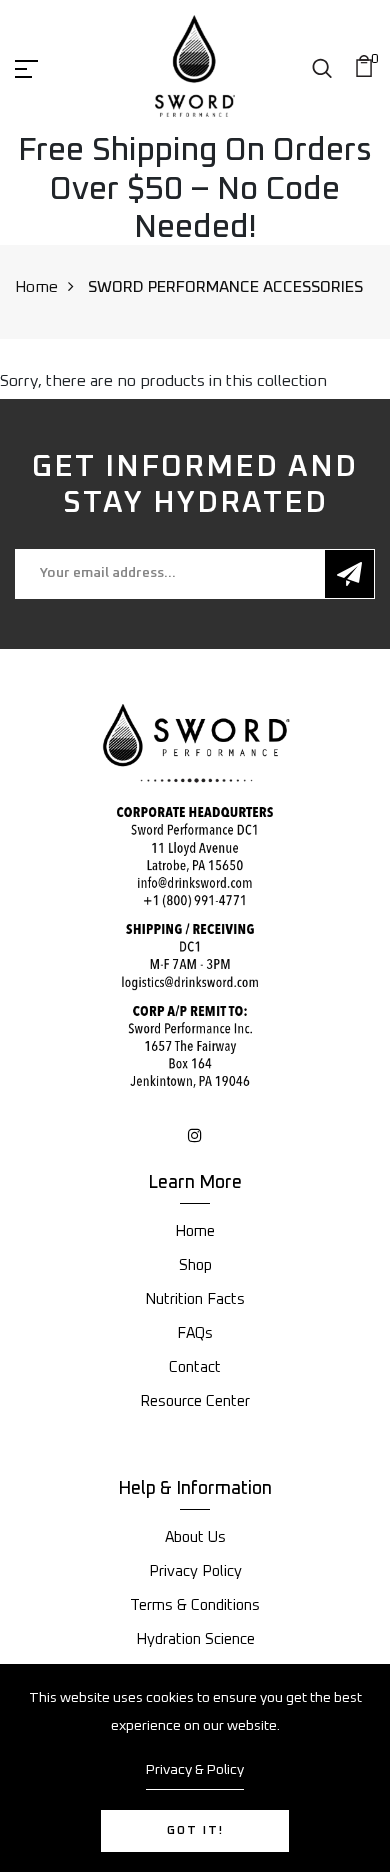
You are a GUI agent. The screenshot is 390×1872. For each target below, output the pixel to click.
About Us (195, 1537)
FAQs (195, 1333)
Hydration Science (195, 1639)
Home (36, 287)
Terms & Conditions (195, 1605)
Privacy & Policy (195, 1770)
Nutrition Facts (195, 1299)
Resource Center (195, 1401)
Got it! (195, 1831)
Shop (195, 1265)
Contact (195, 1367)
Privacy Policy (195, 1571)
